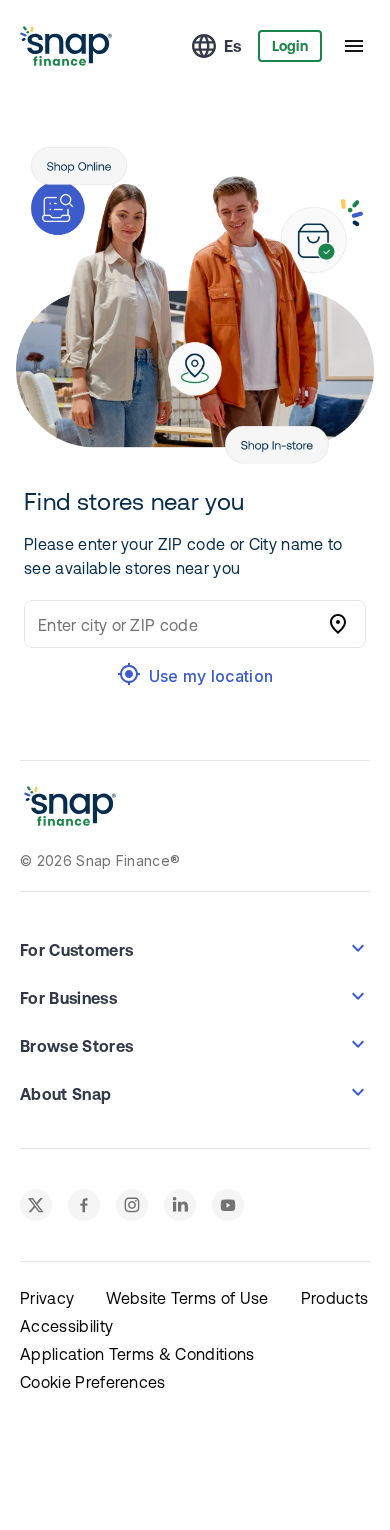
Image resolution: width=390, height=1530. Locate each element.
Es (233, 46)
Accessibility (66, 1326)
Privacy (47, 1298)
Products (335, 1298)
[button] (195, 948)
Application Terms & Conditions (137, 1354)
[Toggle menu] (354, 46)
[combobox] (175, 624)
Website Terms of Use (187, 1298)
